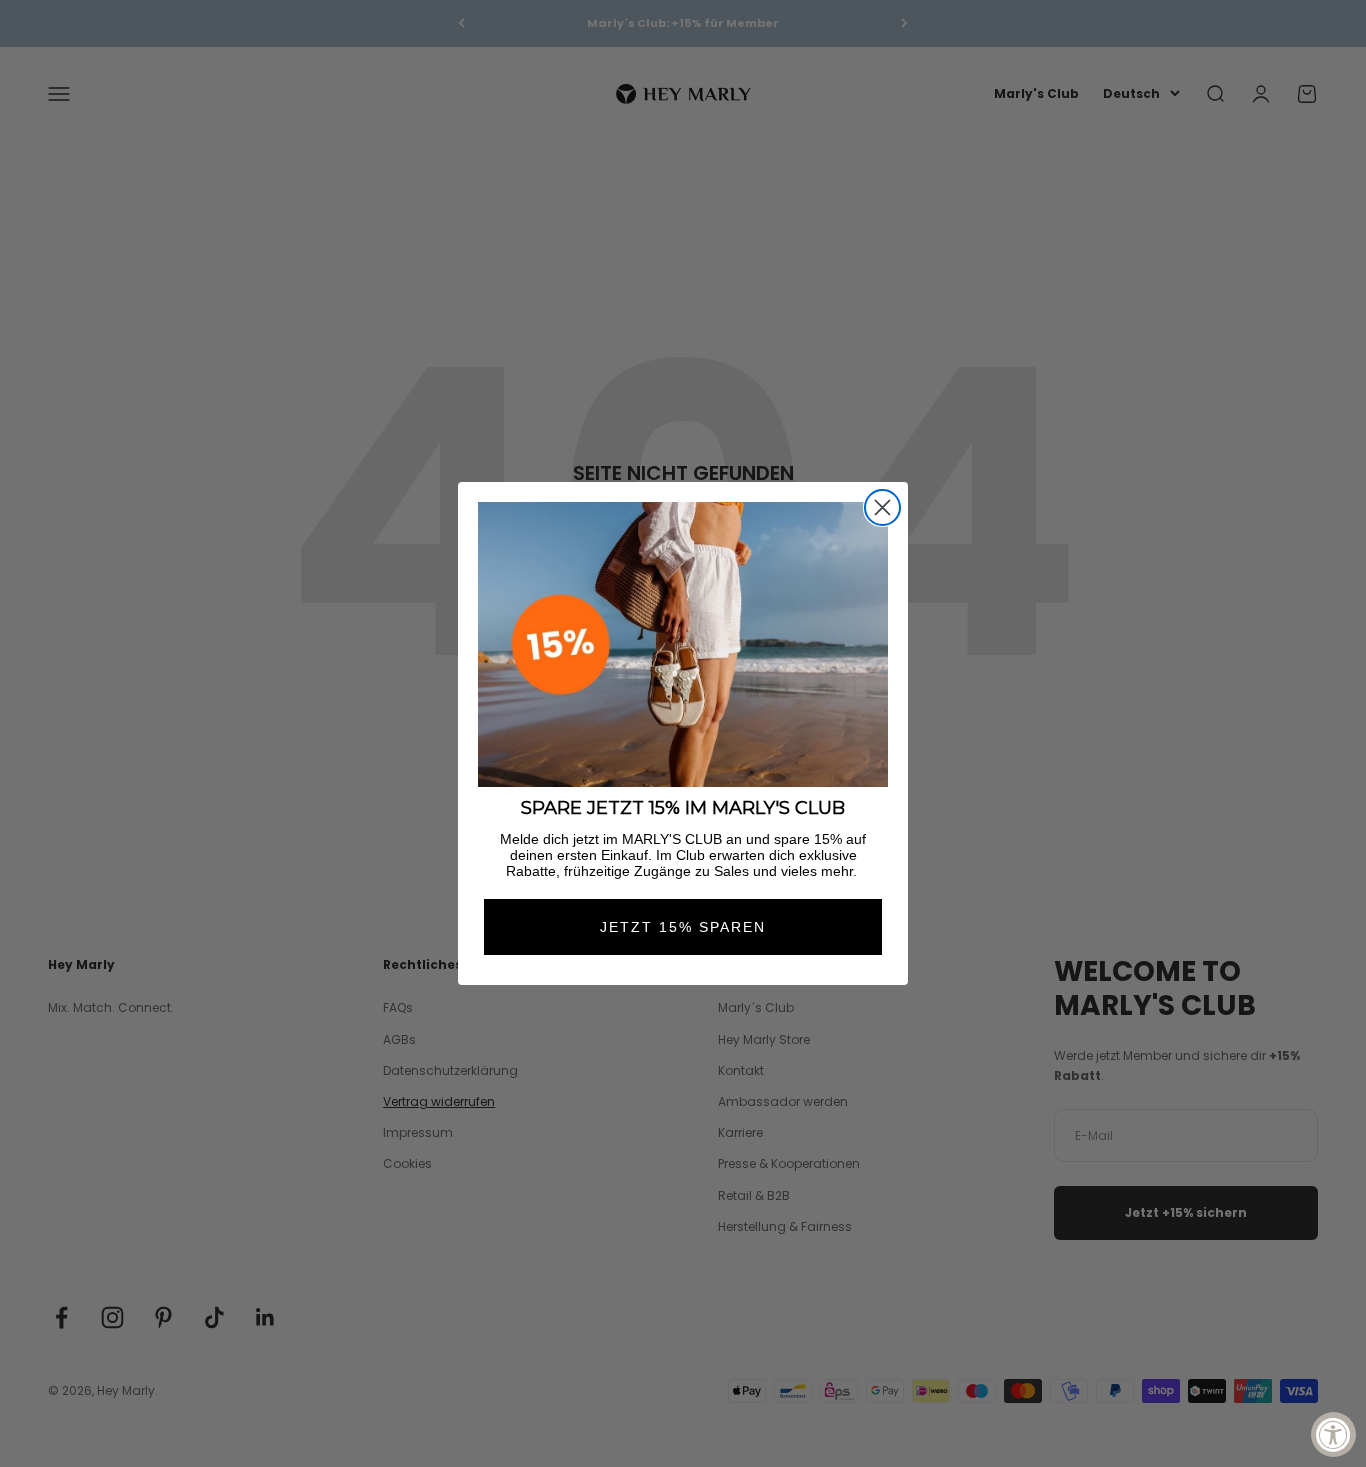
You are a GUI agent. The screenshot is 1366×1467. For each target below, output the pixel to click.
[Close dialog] (882, 507)
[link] (683, 644)
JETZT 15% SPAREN (683, 927)
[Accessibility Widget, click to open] (1333, 1434)
